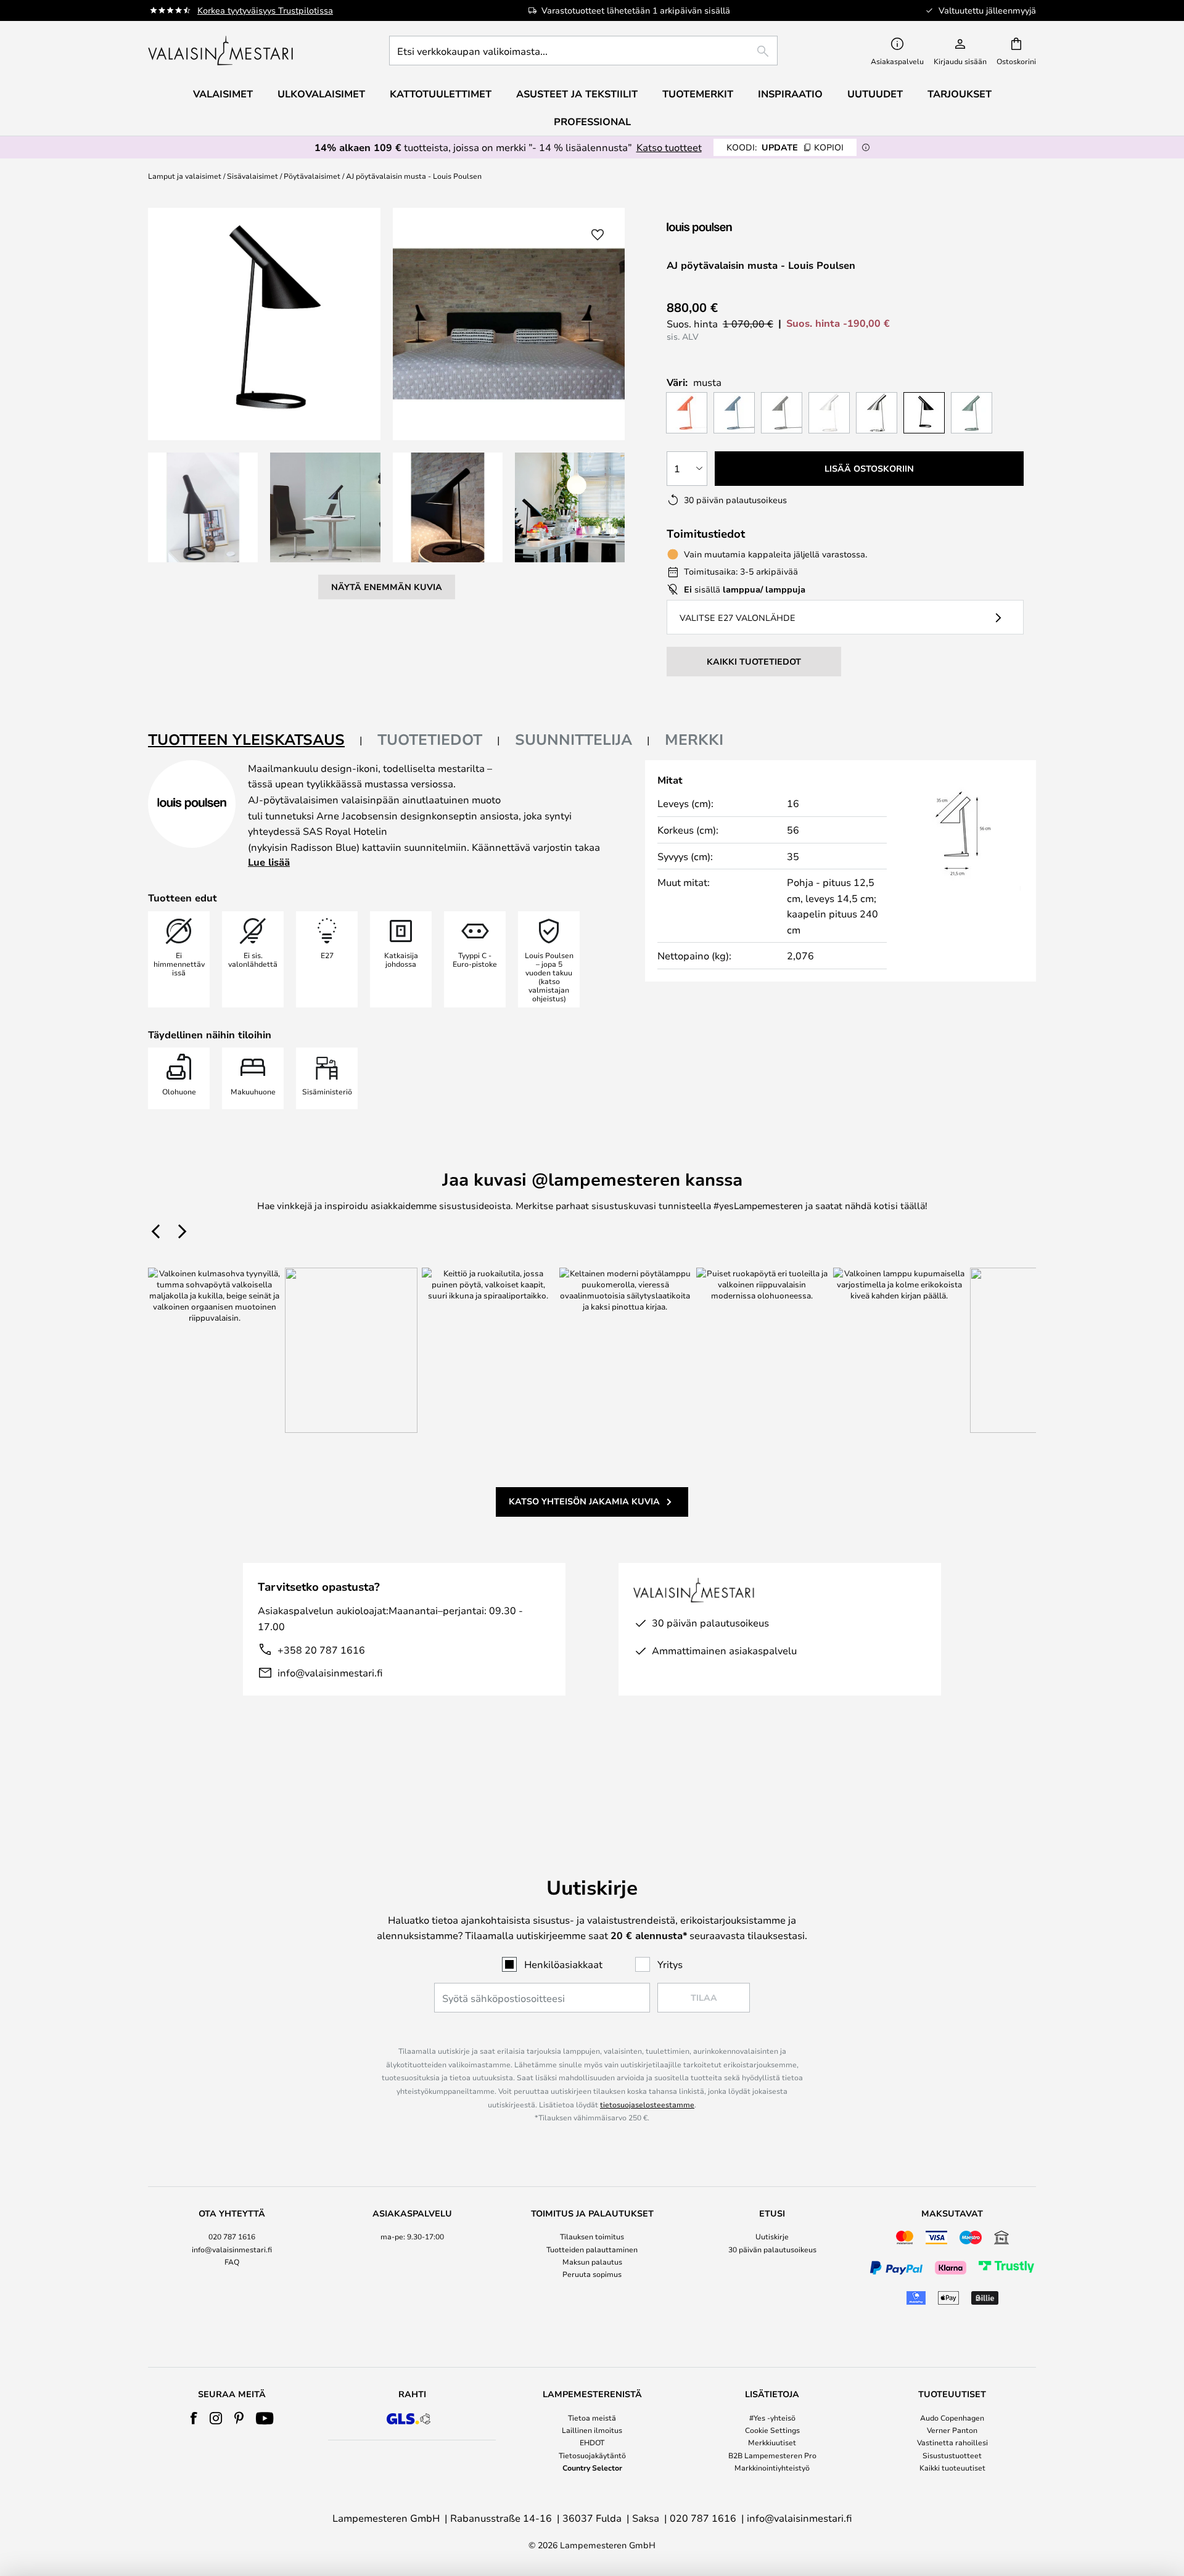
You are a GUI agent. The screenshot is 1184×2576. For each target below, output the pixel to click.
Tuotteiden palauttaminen (592, 2249)
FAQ (232, 2262)
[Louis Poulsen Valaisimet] (732, 228)
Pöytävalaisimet (312, 176)
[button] (203, 507)
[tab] (255, 740)
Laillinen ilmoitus (592, 2430)
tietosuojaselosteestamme (647, 2104)
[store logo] (222, 51)
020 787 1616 (232, 2236)
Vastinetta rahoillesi (952, 2442)
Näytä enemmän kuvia (387, 587)
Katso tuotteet (669, 147)
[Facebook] (194, 2418)
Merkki (694, 739)
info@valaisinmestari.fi (330, 1672)
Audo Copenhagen (952, 2418)
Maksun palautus (592, 2262)
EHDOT (592, 2442)
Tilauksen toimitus (592, 2236)
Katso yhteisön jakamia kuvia (584, 1501)
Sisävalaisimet (253, 176)
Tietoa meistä (592, 2418)
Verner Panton (952, 2430)
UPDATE (785, 147)
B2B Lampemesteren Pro (772, 2455)
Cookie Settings (772, 2430)
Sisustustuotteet (952, 2455)
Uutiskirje (772, 2236)
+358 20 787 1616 (321, 1650)
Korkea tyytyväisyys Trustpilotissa (265, 10)
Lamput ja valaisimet (185, 176)
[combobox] (583, 51)
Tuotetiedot (430, 739)
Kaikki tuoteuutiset (952, 2467)
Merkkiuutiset (772, 2442)
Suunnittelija (573, 739)
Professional (592, 121)
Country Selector (592, 2467)
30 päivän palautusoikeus (772, 2249)
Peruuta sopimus (592, 2274)
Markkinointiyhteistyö (772, 2467)
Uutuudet (875, 94)
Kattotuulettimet (441, 94)
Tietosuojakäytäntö (592, 2455)
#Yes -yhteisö (772, 2418)
